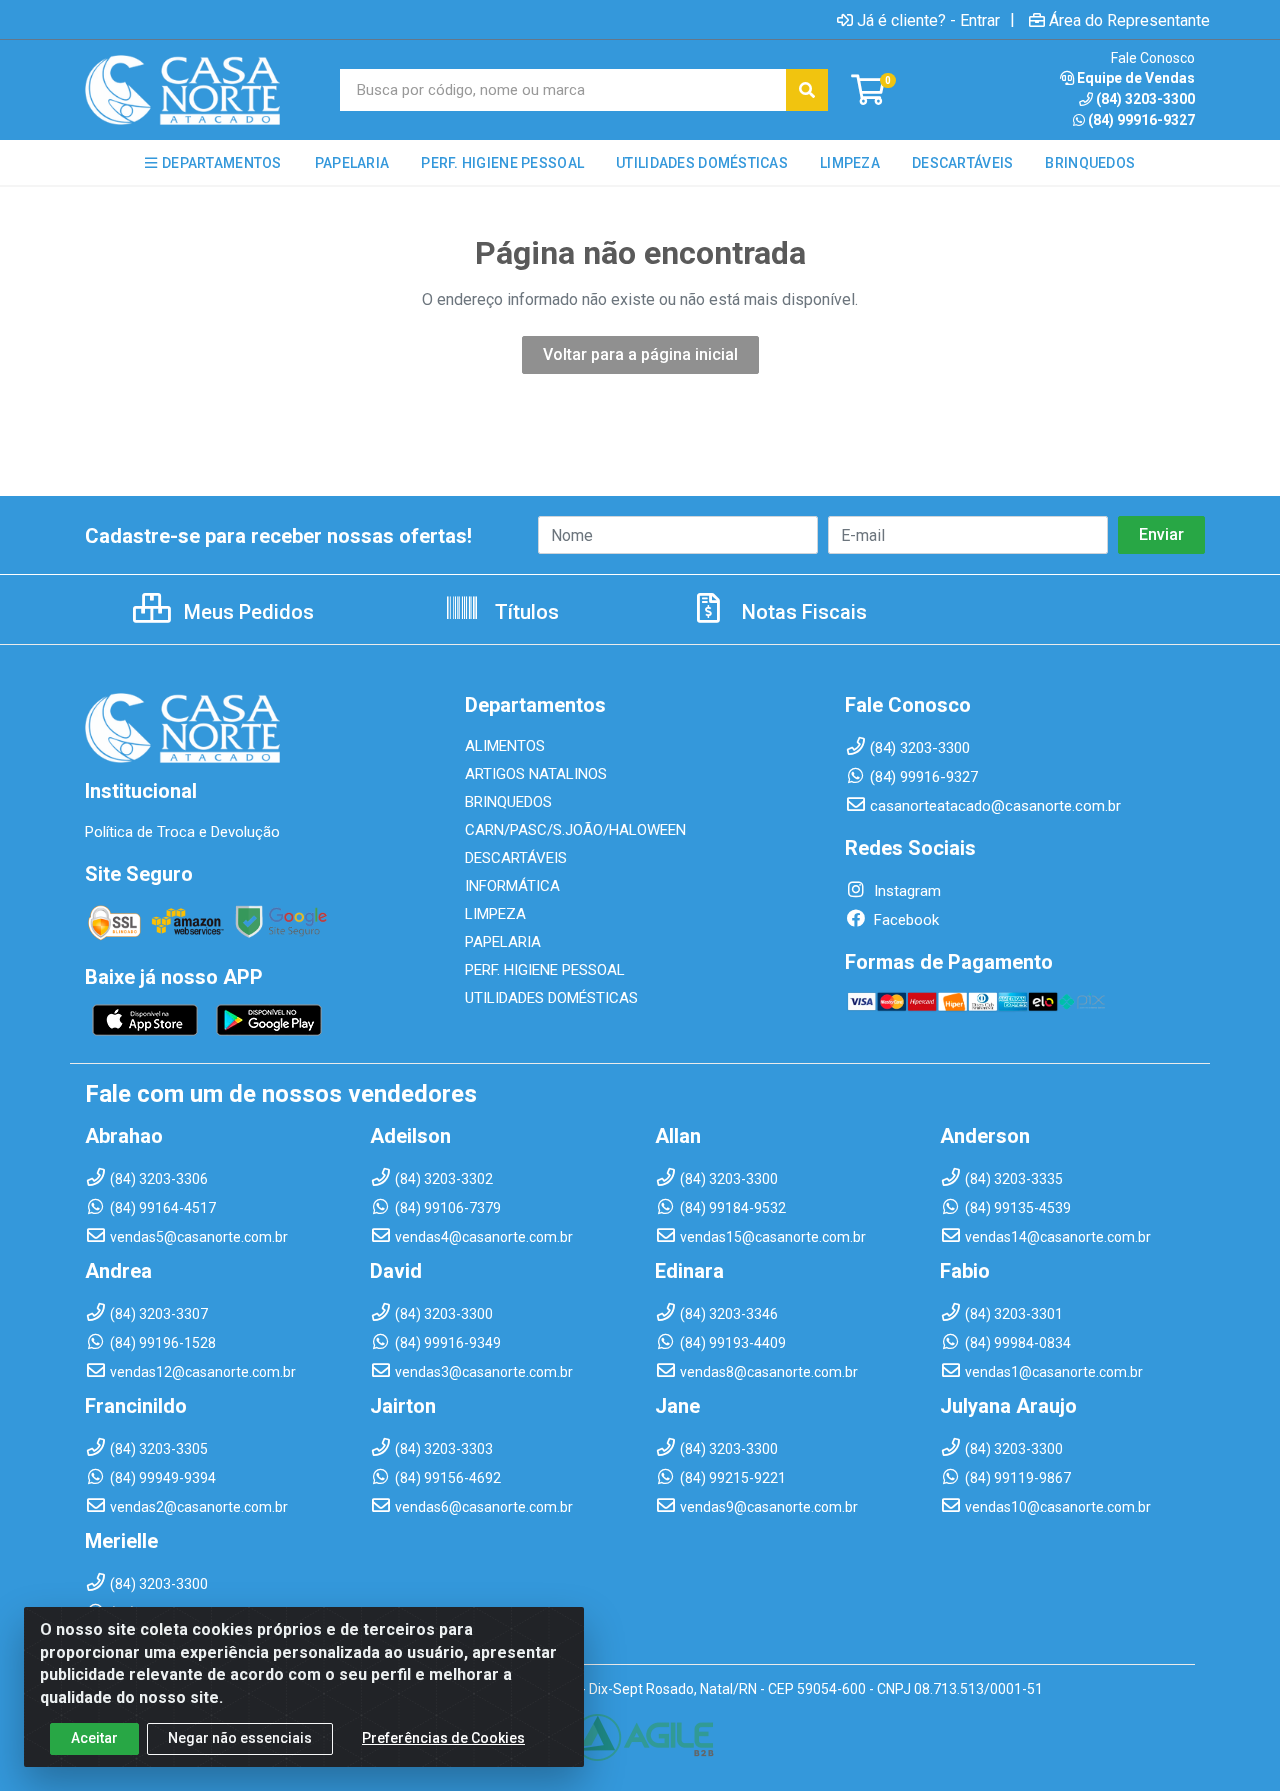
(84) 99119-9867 (1018, 1478)
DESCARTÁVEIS (516, 858)
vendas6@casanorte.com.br (484, 1507)
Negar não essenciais (240, 1738)
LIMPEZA (495, 914)
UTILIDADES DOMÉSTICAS (551, 998)
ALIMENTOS (505, 746)
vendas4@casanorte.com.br (484, 1237)
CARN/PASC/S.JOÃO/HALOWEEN (575, 830)
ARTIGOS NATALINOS (536, 774)
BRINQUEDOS (508, 802)
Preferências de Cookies (443, 1738)
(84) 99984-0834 (1018, 1343)
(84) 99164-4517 (163, 1208)
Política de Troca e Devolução (182, 832)
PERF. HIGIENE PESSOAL (545, 970)
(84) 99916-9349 (448, 1343)
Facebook (904, 920)
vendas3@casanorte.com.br (484, 1372)
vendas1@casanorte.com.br (1054, 1372)
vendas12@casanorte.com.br (203, 1372)
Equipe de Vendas (1136, 78)
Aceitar (94, 1738)
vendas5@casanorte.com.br (199, 1237)
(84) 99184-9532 (733, 1208)
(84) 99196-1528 (163, 1343)
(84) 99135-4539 (1018, 1208)
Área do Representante (1129, 20)
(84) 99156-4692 (448, 1478)
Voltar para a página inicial (640, 354)
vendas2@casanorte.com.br (199, 1507)
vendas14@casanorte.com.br (1058, 1237)
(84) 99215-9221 (733, 1478)
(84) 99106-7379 (448, 1208)
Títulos (524, 612)
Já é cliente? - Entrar (928, 20)
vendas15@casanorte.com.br (773, 1237)
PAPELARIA (503, 942)
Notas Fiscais (802, 612)
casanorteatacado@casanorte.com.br (995, 806)
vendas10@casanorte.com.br (1058, 1507)
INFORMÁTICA (512, 886)
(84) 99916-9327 (1141, 120)
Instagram (905, 891)
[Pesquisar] (807, 90)
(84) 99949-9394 (163, 1478)
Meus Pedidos (246, 612)
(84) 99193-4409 (733, 1343)
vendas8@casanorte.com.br (769, 1372)
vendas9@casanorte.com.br (769, 1507)
